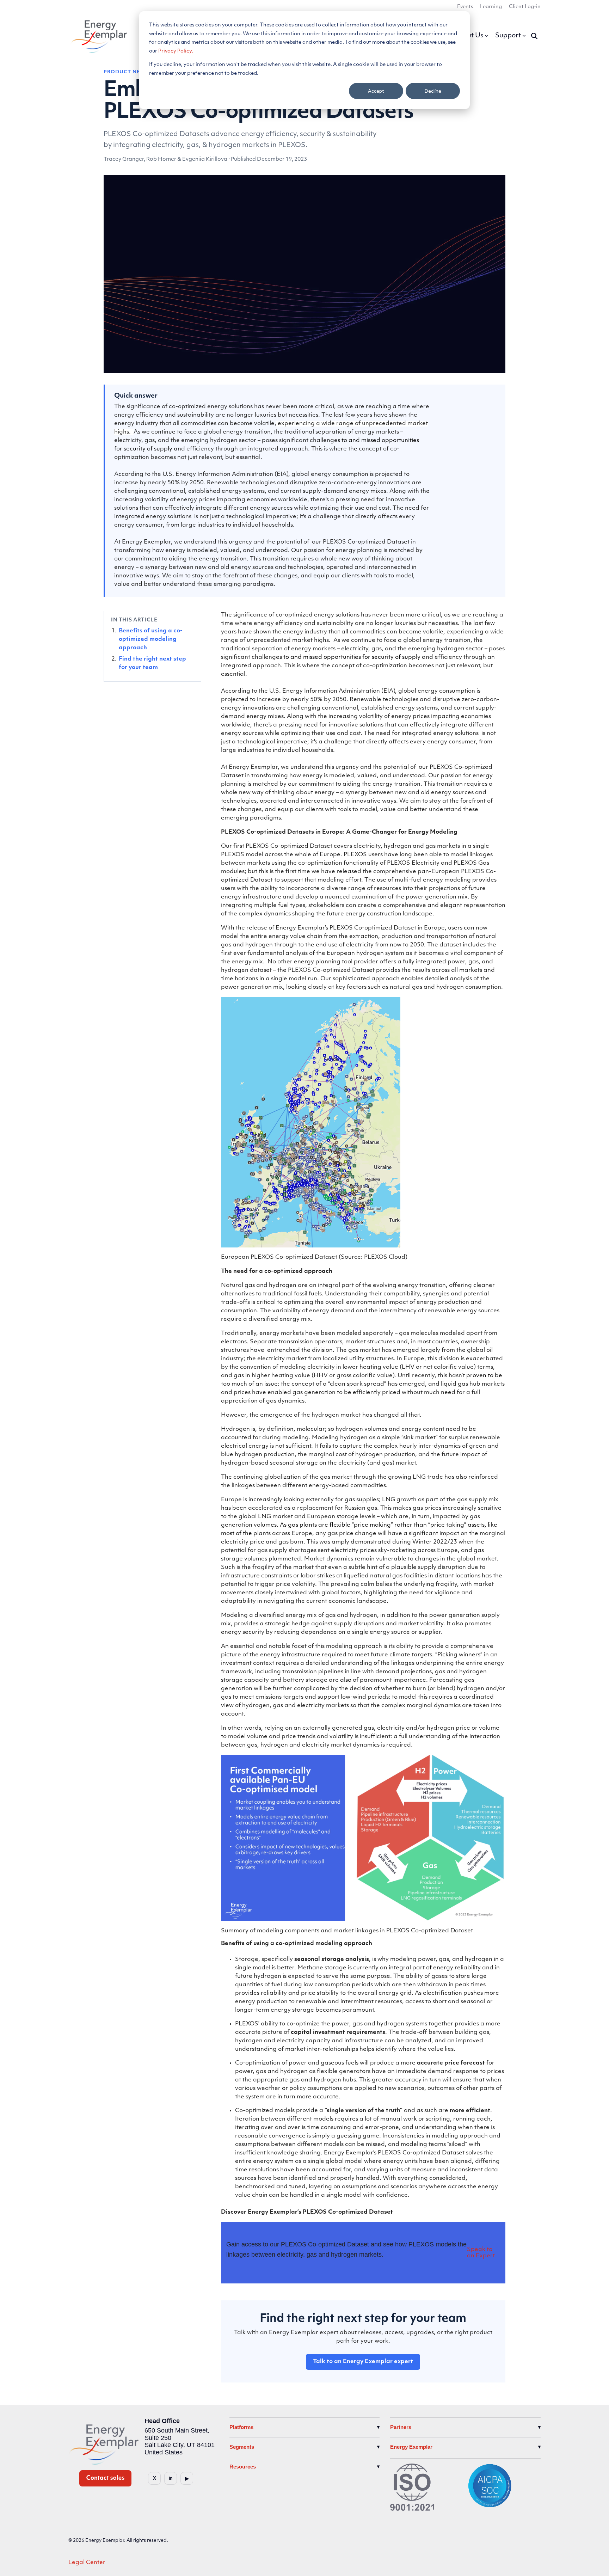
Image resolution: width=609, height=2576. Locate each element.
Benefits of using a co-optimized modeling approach (151, 640)
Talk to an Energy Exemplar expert (363, 2362)
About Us (469, 36)
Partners (401, 2427)
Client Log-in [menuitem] (525, 7)
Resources (243, 2467)
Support (508, 36)
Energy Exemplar (411, 2447)
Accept (376, 91)
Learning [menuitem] (491, 7)
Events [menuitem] (465, 7)
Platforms (241, 2427)
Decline (433, 91)
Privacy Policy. (176, 51)
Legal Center (87, 2563)
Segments (242, 2447)
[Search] (534, 36)
